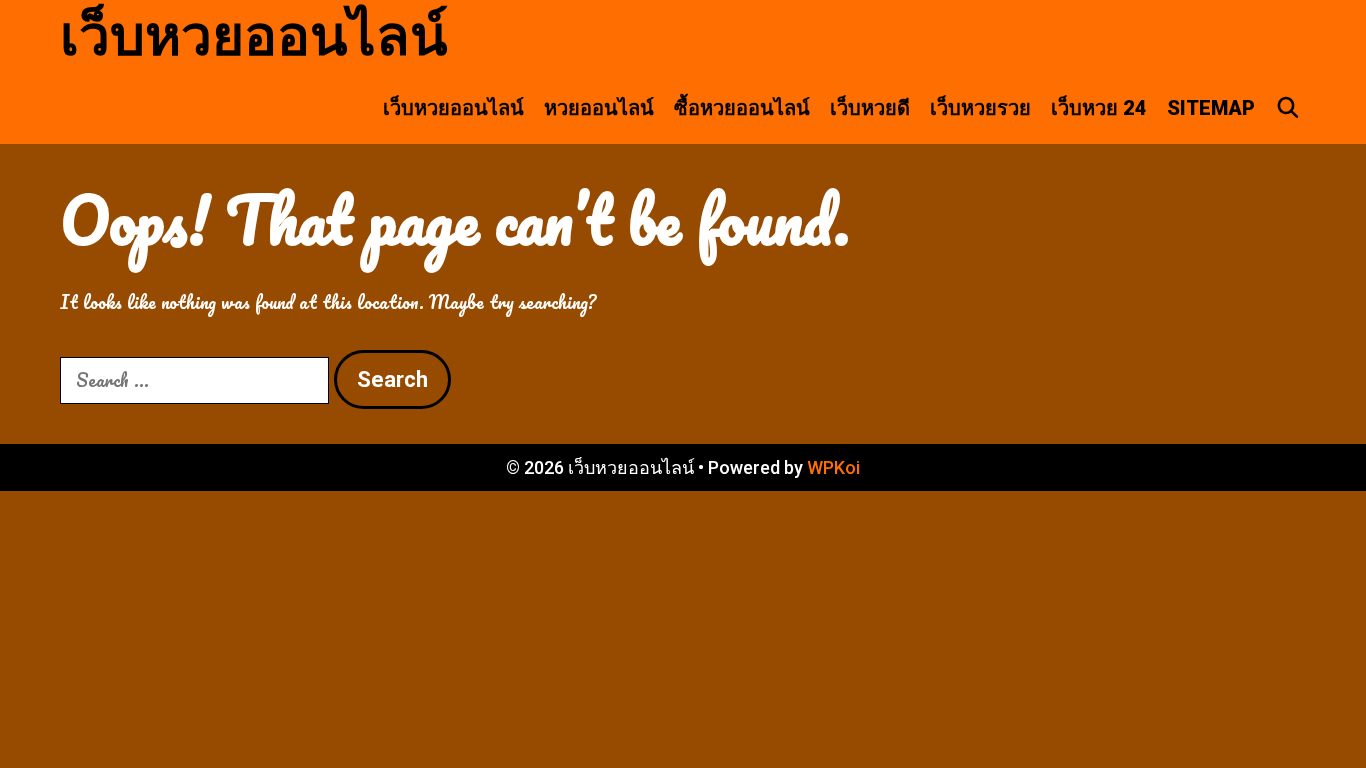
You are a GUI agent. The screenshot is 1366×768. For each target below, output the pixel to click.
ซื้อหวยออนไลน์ (742, 108)
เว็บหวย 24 (1099, 108)
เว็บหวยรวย (980, 108)
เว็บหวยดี (870, 108)
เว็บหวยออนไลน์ (254, 36)
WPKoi (833, 467)
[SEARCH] (1288, 108)
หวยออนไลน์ (599, 108)
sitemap (1211, 108)
